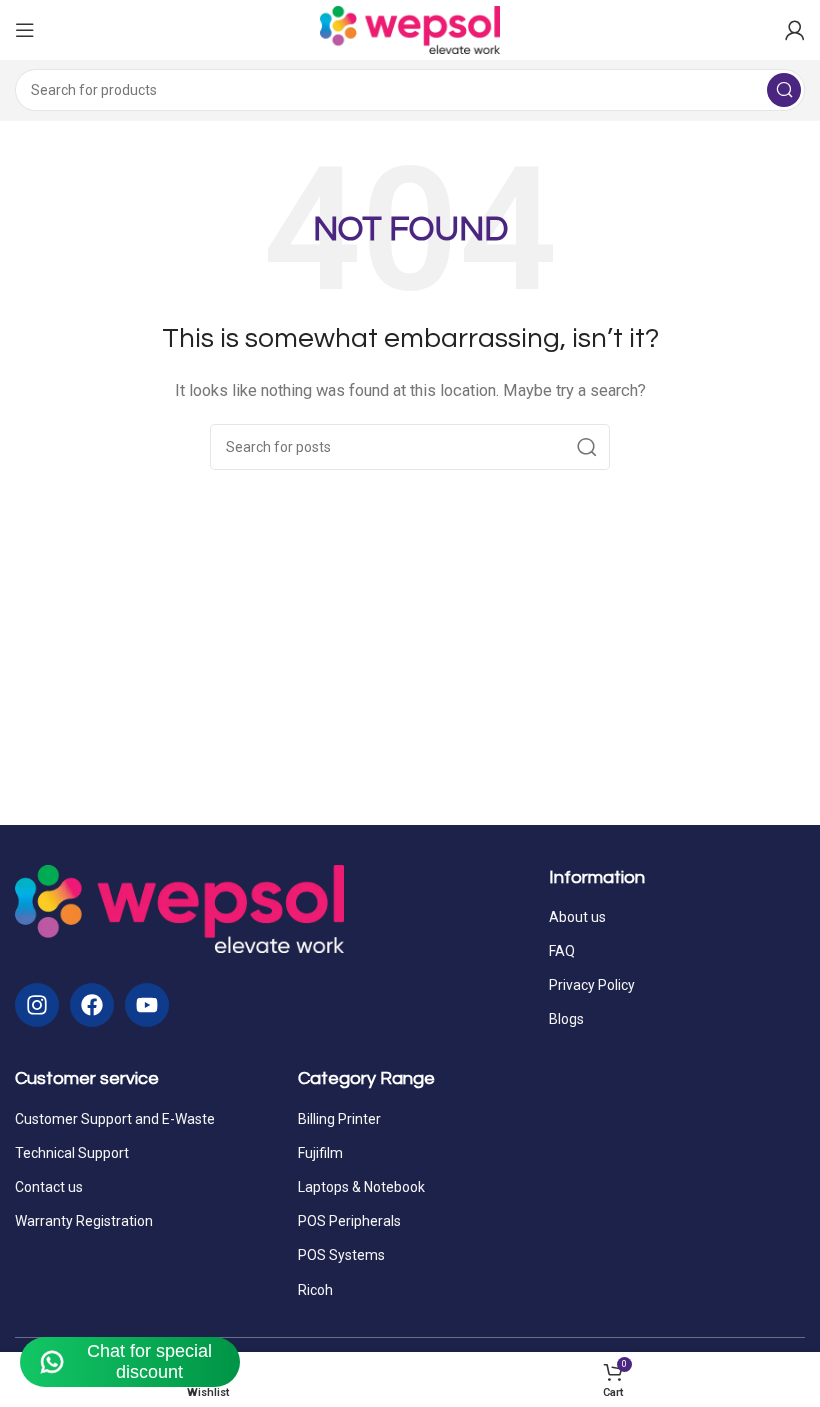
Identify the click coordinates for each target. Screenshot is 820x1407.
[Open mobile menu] (25, 30)
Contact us (49, 1187)
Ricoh (315, 1290)
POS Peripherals (349, 1221)
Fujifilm (320, 1153)
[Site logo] (410, 29)
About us (577, 917)
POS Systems (341, 1255)
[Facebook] (92, 1005)
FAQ (562, 951)
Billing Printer (339, 1119)
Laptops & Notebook (361, 1187)
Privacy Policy (592, 985)
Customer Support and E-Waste (115, 1119)
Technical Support (72, 1153)
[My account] (795, 30)
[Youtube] (147, 1005)
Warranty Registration (84, 1221)
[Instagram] (37, 1005)
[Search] (784, 90)
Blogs (566, 1019)
